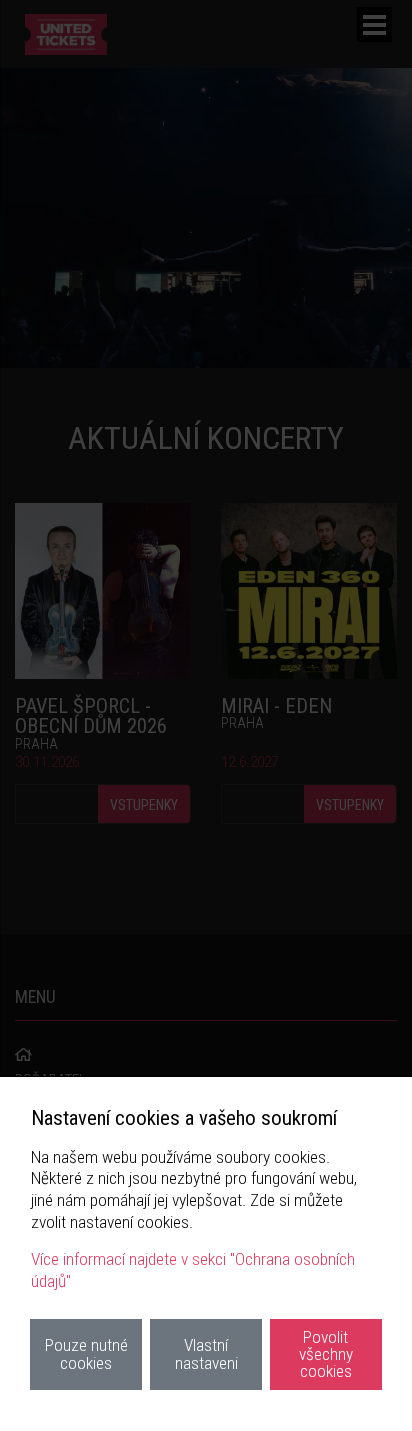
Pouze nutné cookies (86, 1353)
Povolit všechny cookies (326, 1354)
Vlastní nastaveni (206, 1353)
